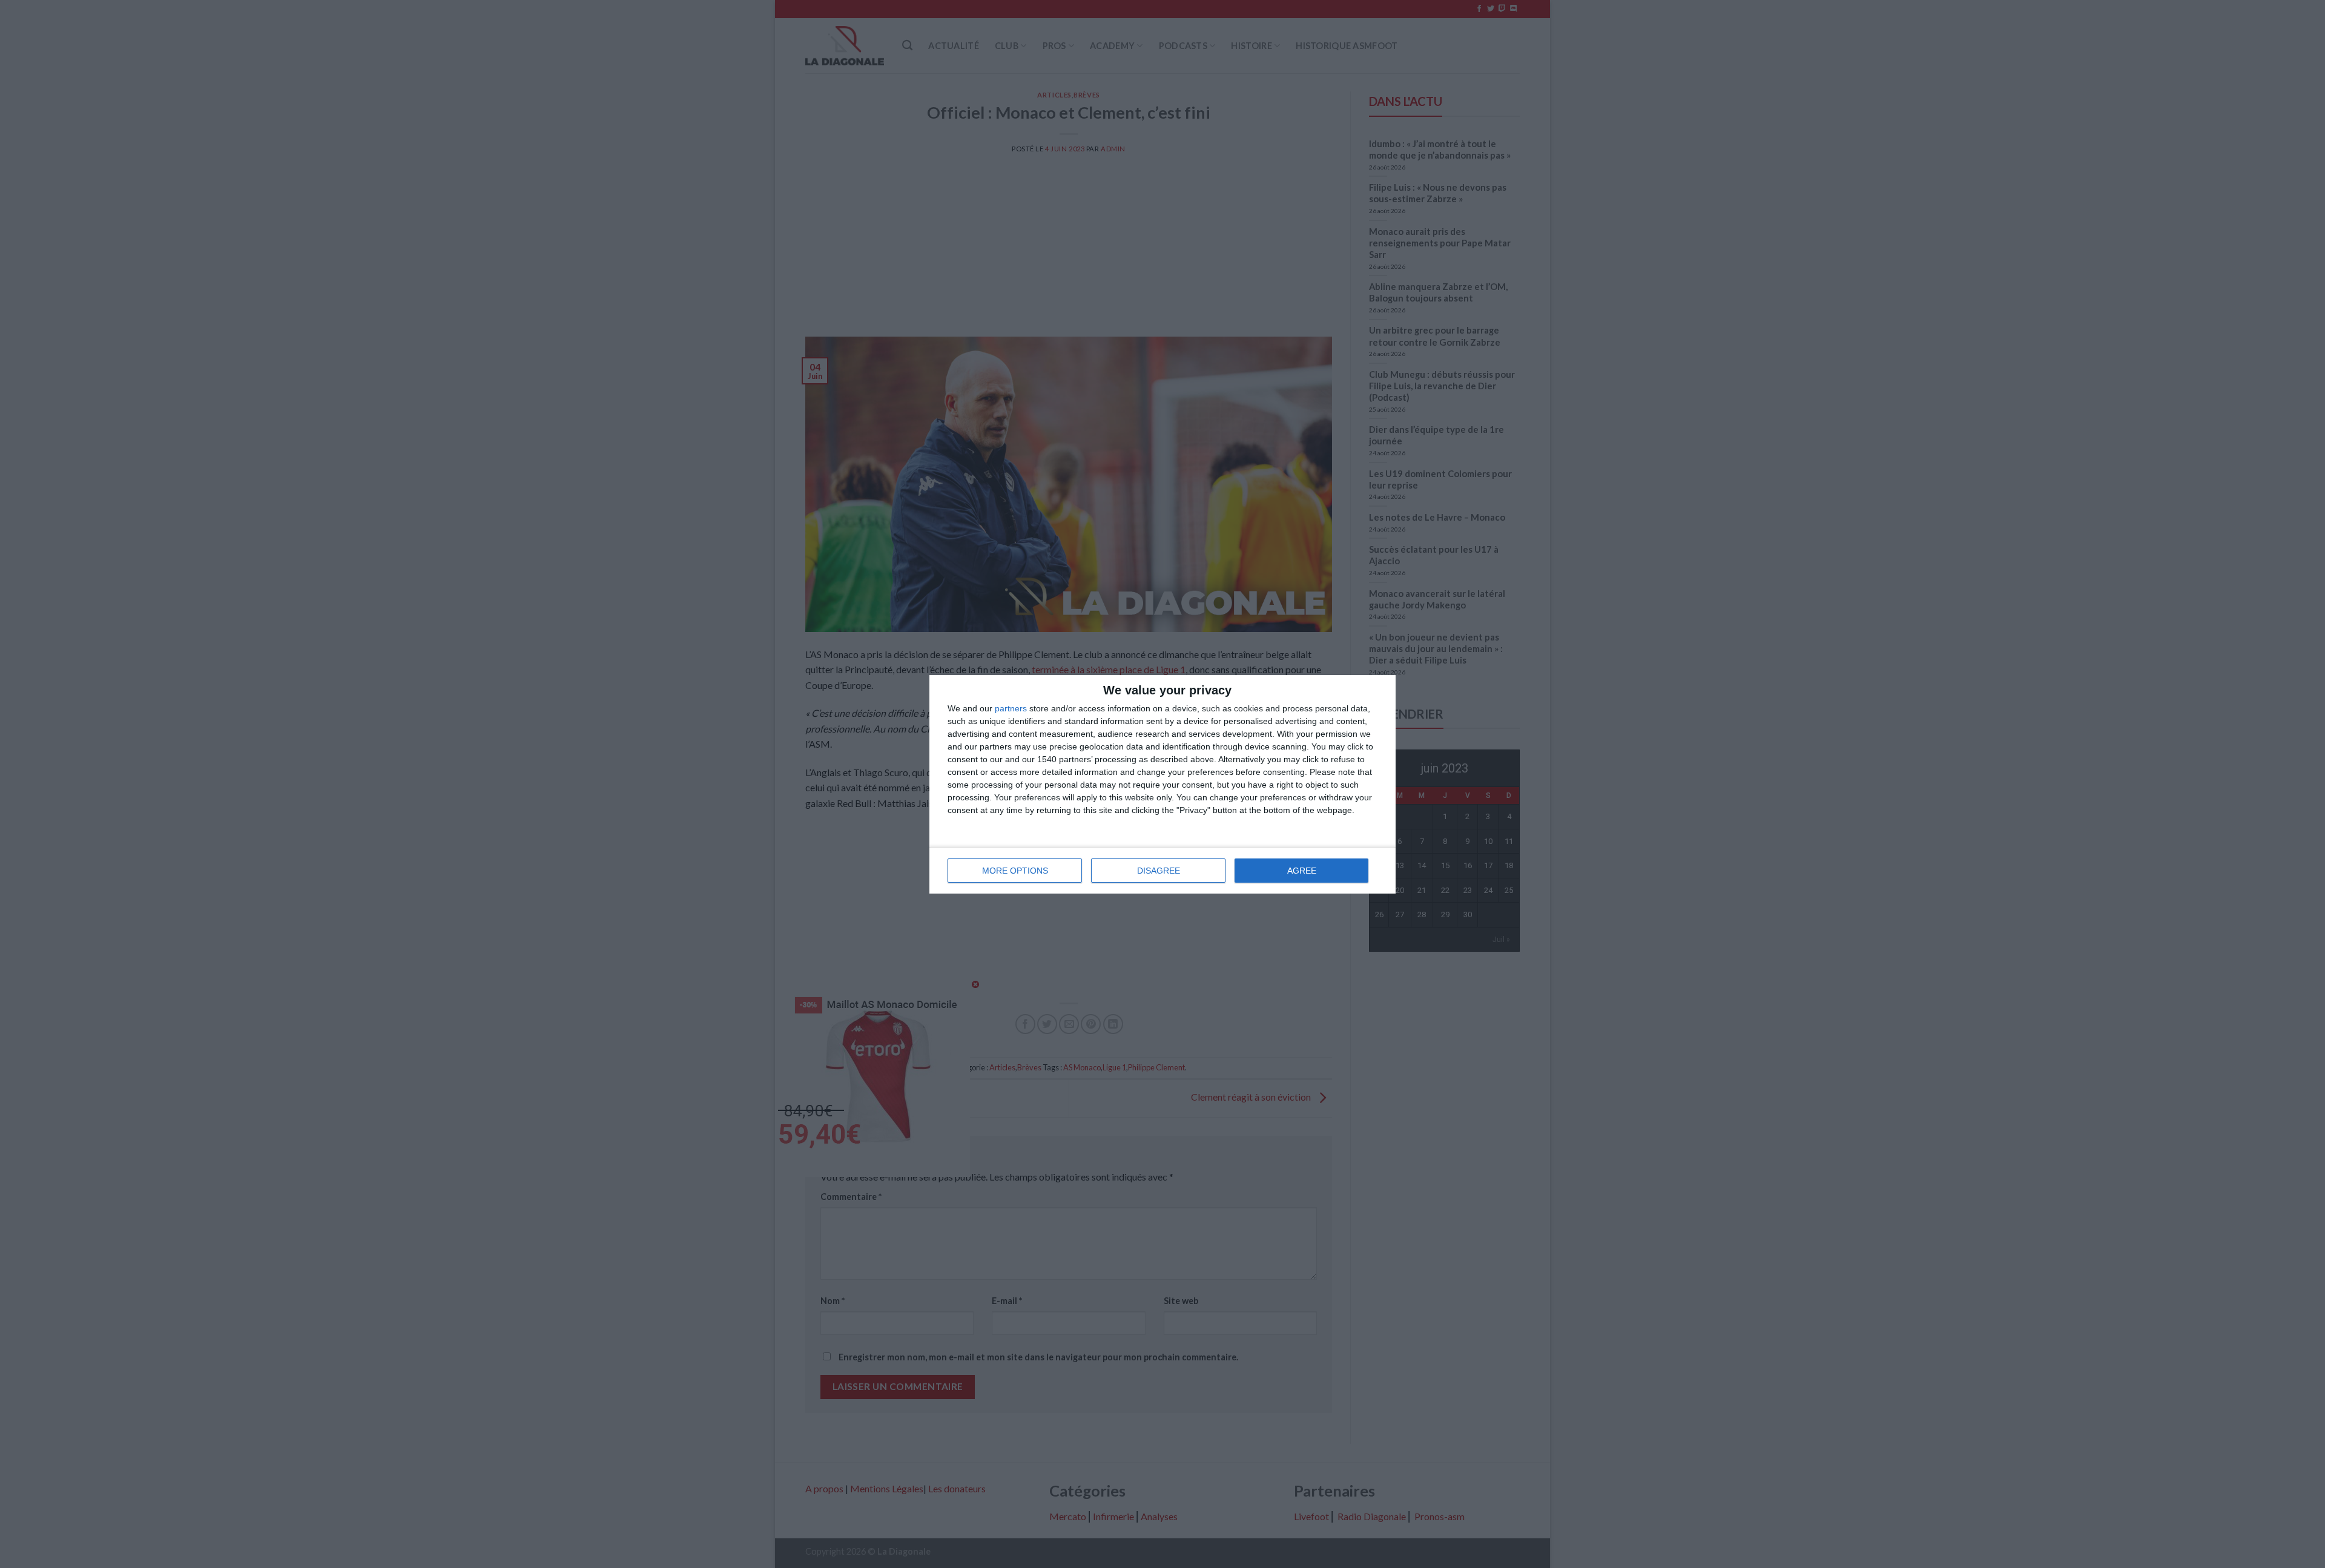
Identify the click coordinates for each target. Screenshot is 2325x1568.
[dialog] (1162, 784)
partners (1011, 708)
